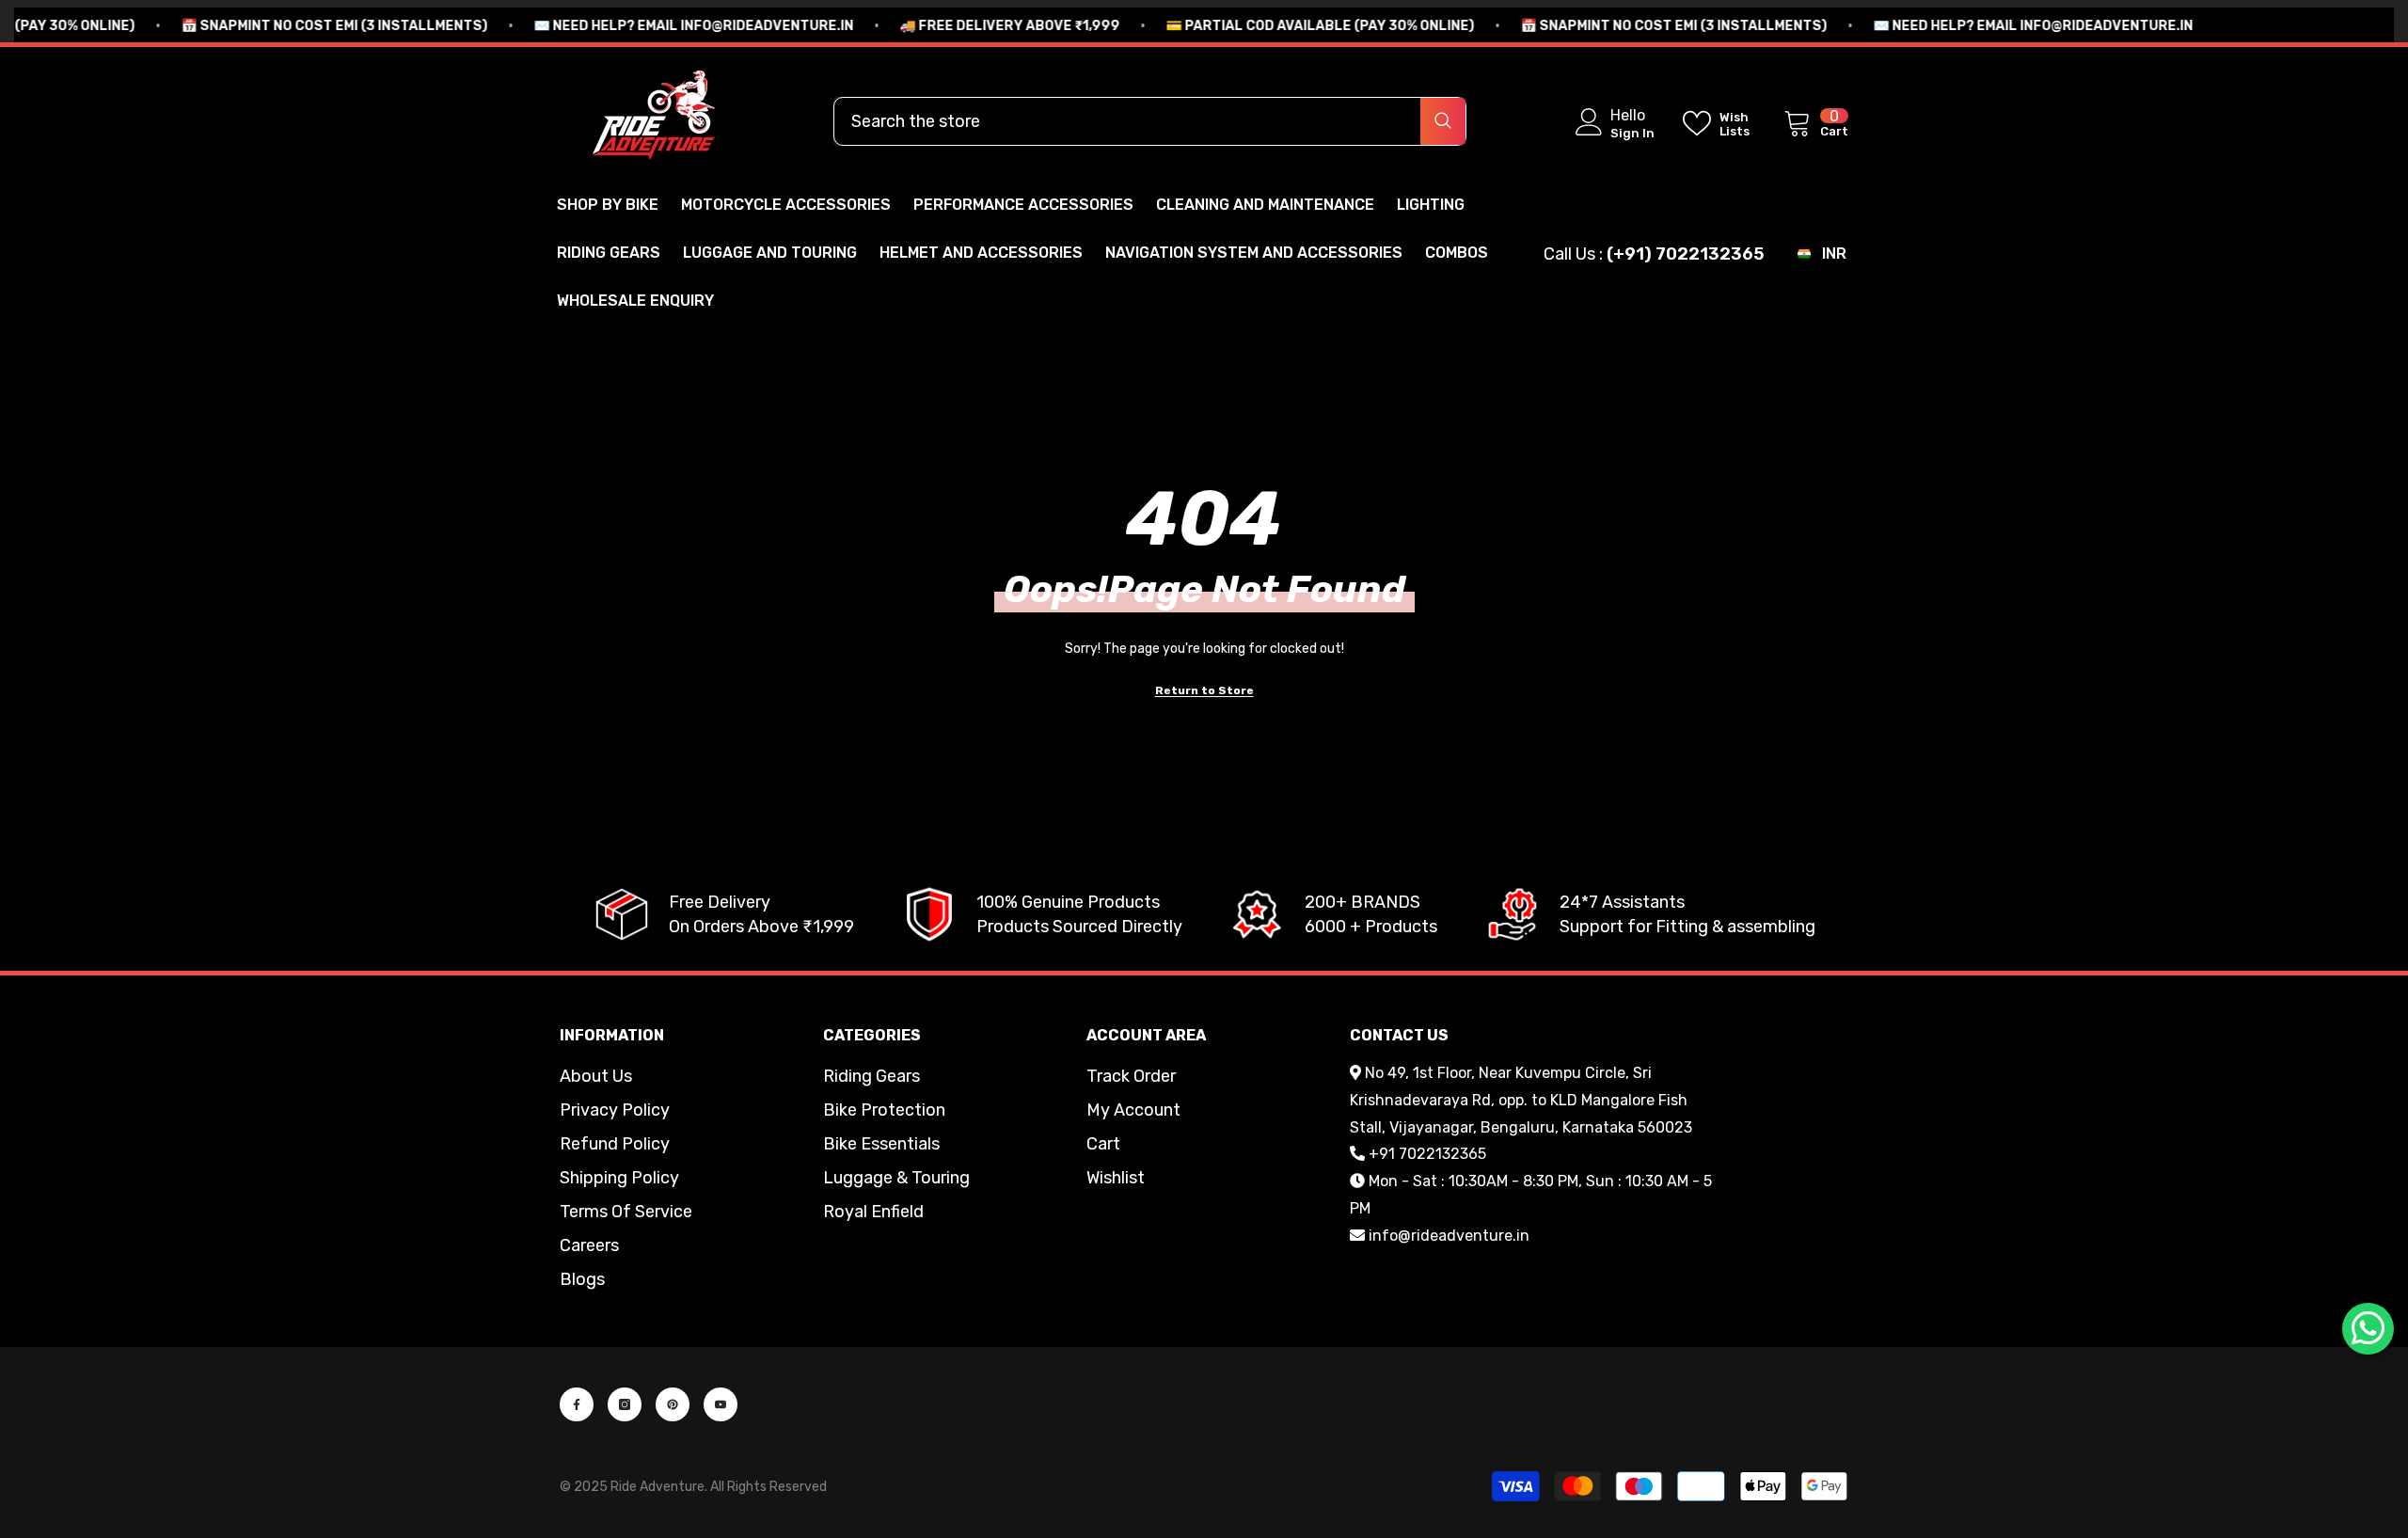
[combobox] (1127, 121)
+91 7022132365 (1427, 1154)
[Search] (1150, 121)
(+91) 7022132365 (1685, 254)
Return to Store (1204, 690)
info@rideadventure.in (1449, 1236)
